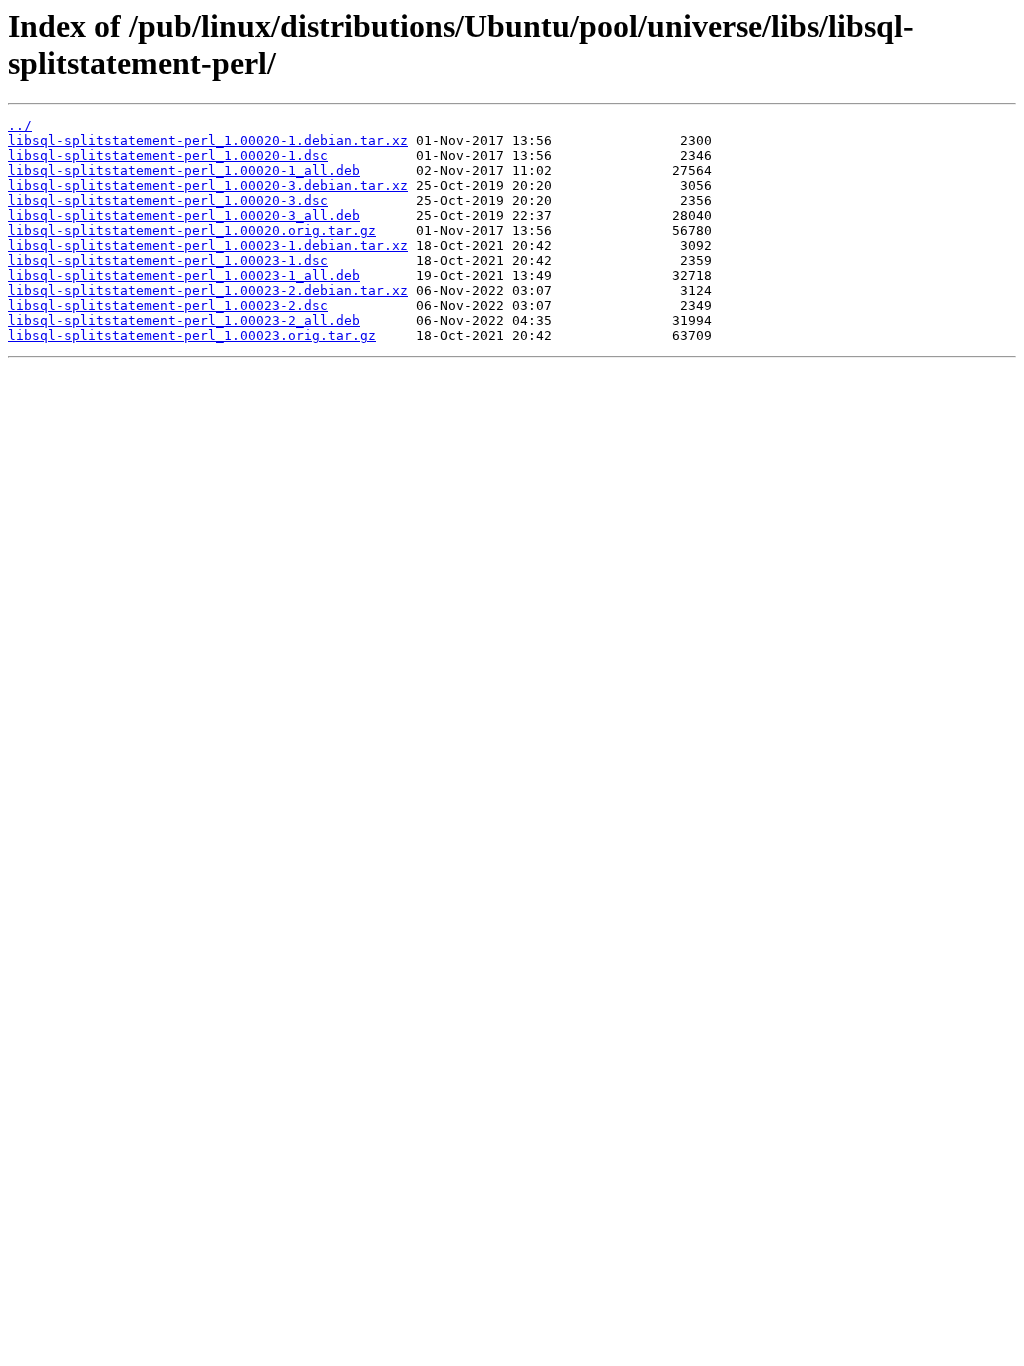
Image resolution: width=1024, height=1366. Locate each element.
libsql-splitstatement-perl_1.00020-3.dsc (168, 200)
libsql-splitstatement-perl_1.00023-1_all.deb (184, 275)
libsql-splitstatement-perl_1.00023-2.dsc (168, 305)
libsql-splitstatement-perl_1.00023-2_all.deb (184, 320)
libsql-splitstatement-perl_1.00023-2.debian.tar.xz (208, 290)
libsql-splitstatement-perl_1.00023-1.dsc (168, 260)
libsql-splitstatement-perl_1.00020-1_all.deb (184, 170)
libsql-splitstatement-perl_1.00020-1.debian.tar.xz (208, 140)
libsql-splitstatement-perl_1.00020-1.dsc (168, 155)
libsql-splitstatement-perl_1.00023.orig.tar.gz (192, 335)
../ (20, 125)
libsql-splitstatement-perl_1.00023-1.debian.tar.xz (208, 245)
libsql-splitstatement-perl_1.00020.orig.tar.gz (192, 230)
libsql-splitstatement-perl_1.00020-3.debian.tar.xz (208, 185)
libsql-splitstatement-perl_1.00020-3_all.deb (184, 215)
